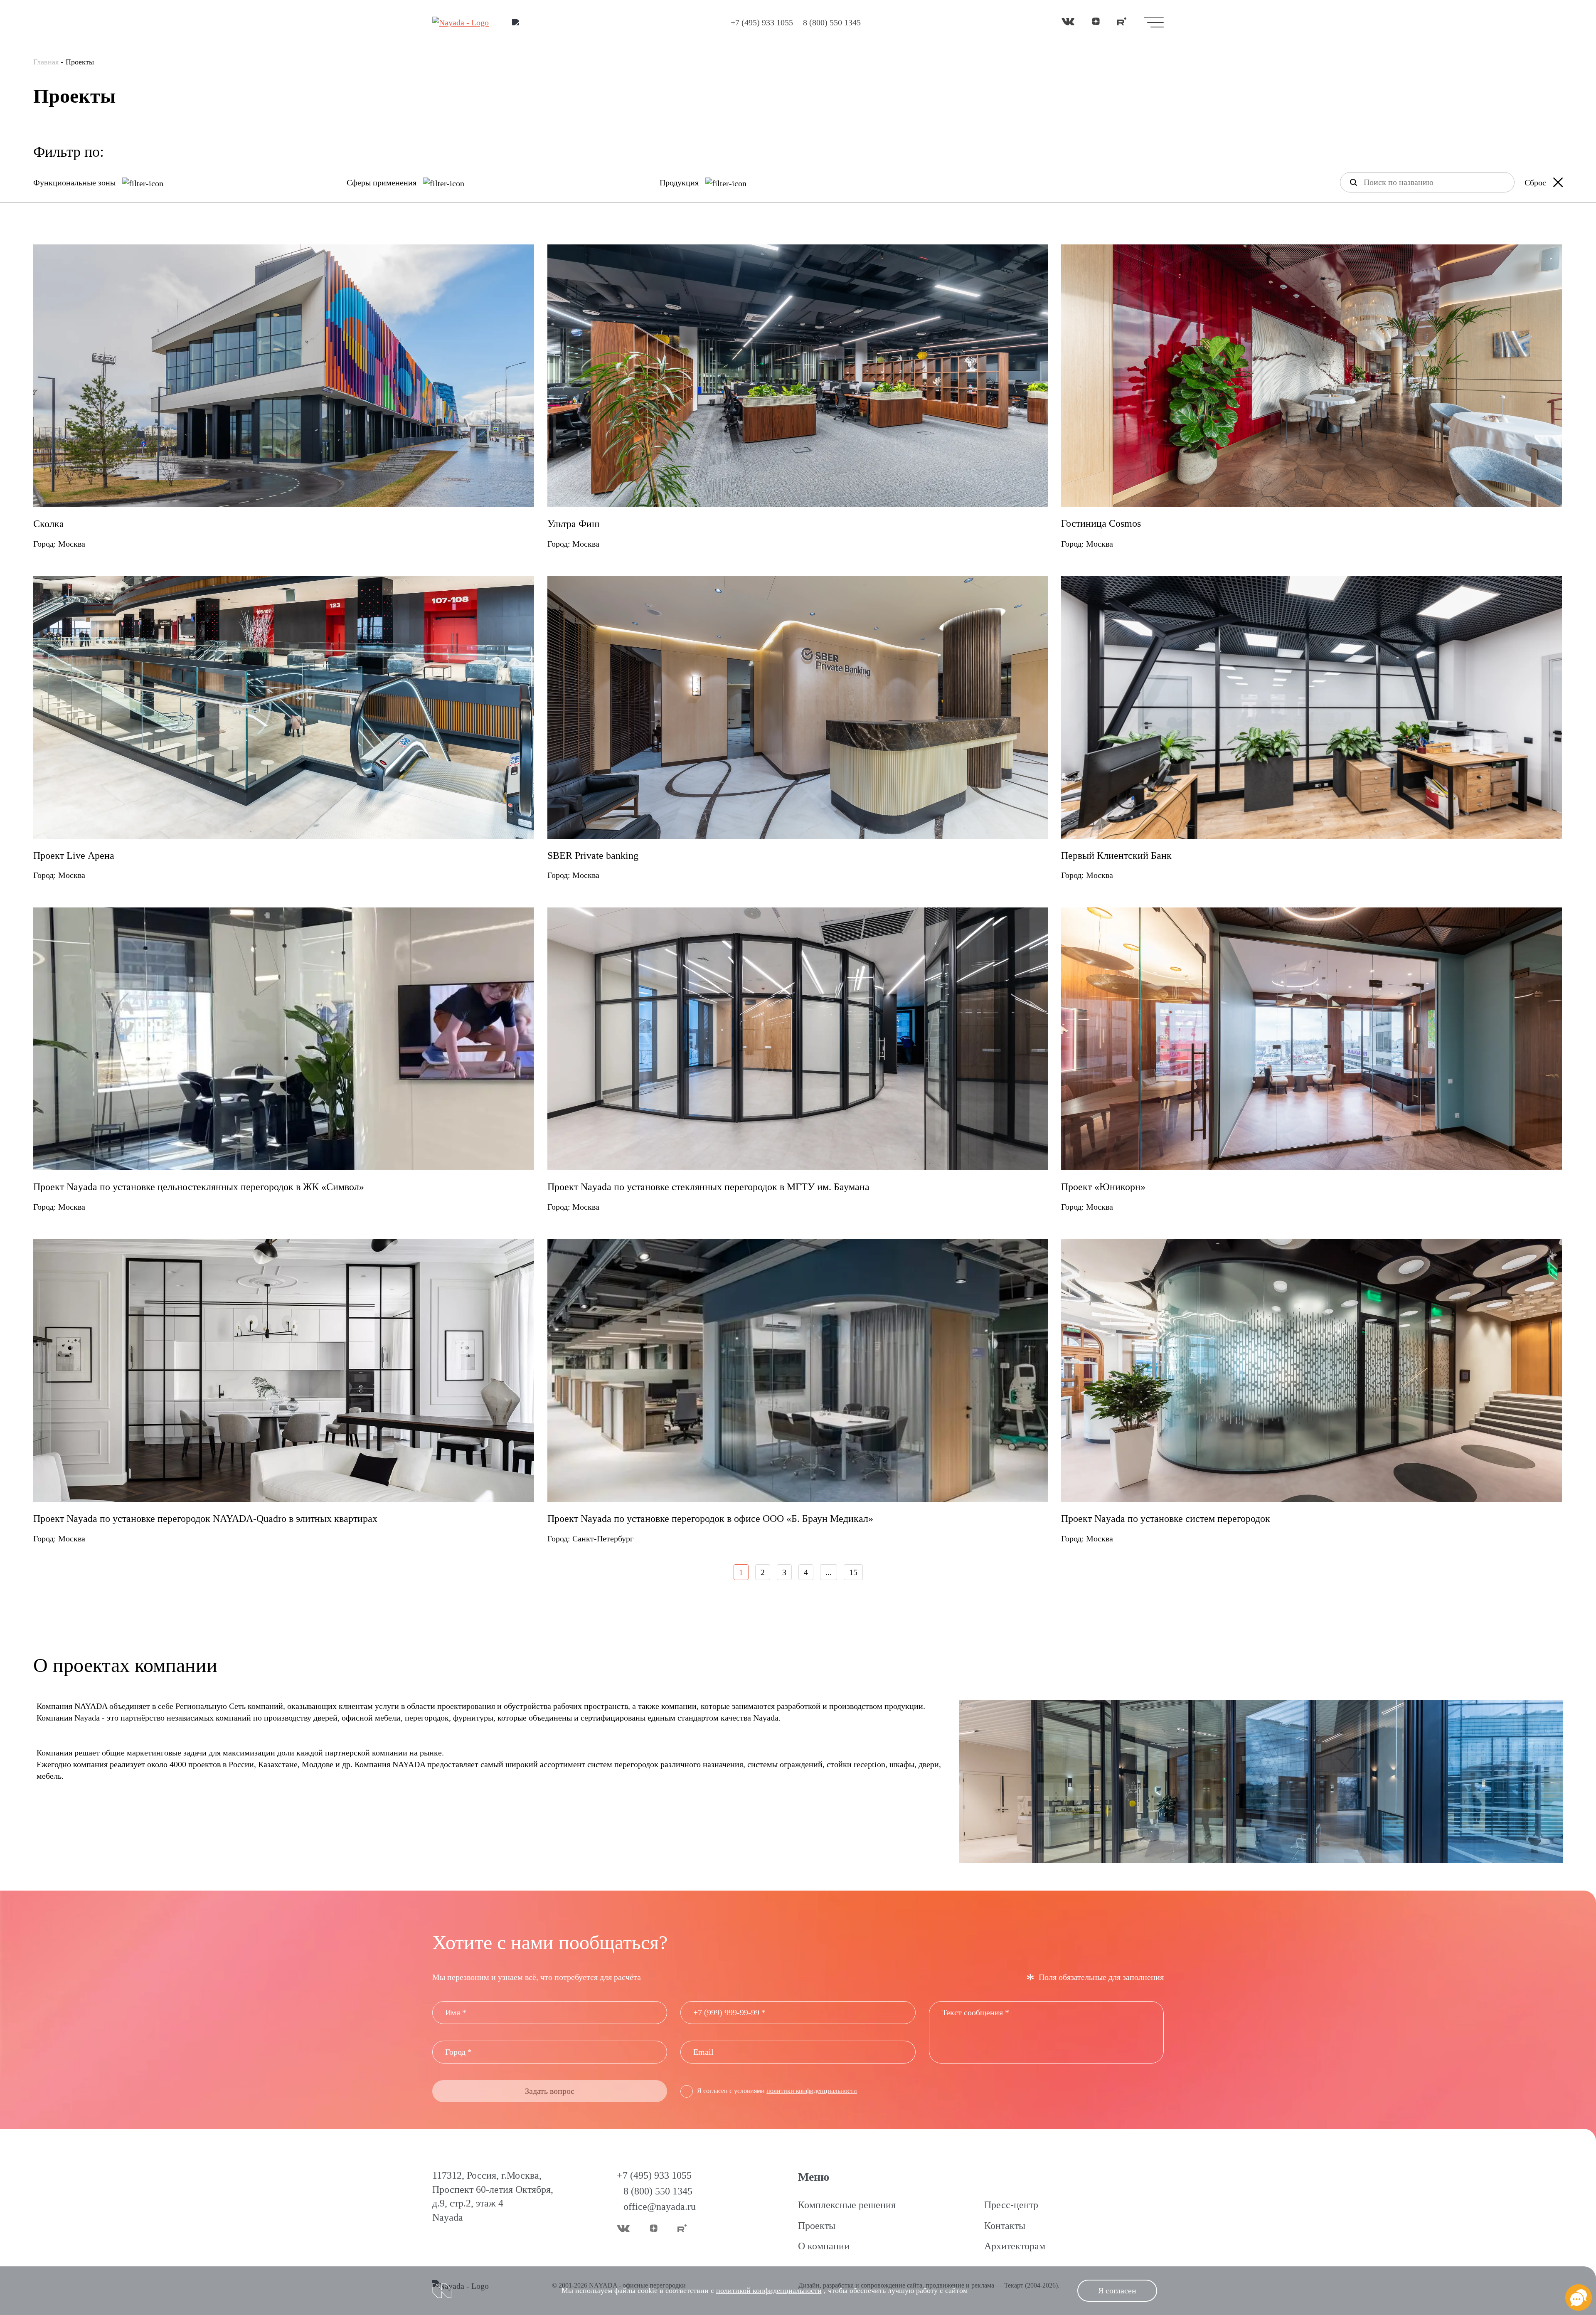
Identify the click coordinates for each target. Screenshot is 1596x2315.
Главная (46, 62)
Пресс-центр (1011, 2205)
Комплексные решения (847, 2205)
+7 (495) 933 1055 (762, 22)
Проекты (817, 2226)
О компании (824, 2246)
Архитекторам (1015, 2246)
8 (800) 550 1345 (832, 22)
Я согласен (1117, 2290)
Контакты (1005, 2226)
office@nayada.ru (660, 2207)
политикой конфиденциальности (769, 2290)
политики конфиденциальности (812, 2091)
